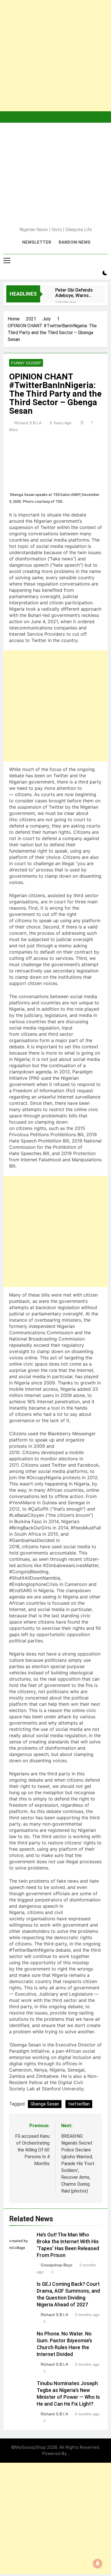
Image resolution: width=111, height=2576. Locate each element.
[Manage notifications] (98, 2563)
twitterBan (79, 2104)
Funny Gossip (26, 363)
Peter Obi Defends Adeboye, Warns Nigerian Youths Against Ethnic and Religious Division (75, 293)
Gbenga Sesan (45, 2104)
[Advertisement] (55, 56)
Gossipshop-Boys (56, 2265)
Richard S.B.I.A (28, 423)
